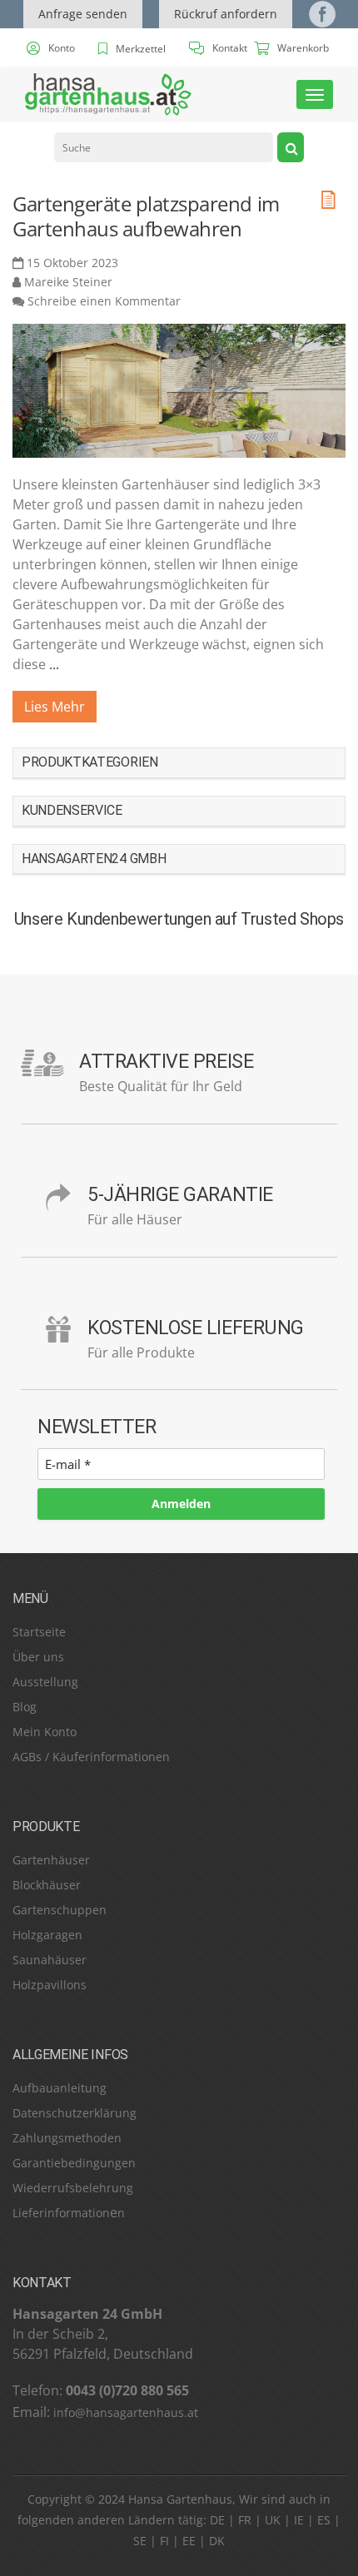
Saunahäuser (50, 1960)
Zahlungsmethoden (67, 2138)
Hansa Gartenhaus (180, 2499)
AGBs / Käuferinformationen (91, 1757)
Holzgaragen (47, 1935)
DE (217, 2520)
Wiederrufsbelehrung (73, 2188)
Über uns (38, 1657)
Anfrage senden (83, 14)
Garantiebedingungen (74, 2163)
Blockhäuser (47, 1885)
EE (189, 2541)
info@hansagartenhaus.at (126, 2412)
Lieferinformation (61, 2213)
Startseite (39, 1632)
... (54, 664)
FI (164, 2541)
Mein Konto (45, 1732)
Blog (25, 1707)
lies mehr (55, 707)
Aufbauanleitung (60, 2088)
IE (299, 2520)
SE (140, 2541)
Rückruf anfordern (226, 14)
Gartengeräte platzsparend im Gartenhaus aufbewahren (146, 216)
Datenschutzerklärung (75, 2113)
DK (217, 2541)
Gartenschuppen (60, 1910)
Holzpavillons (50, 1985)
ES (324, 2520)
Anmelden (181, 1504)
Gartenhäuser (51, 1860)
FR (245, 2520)
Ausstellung (45, 1682)
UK (273, 2520)
